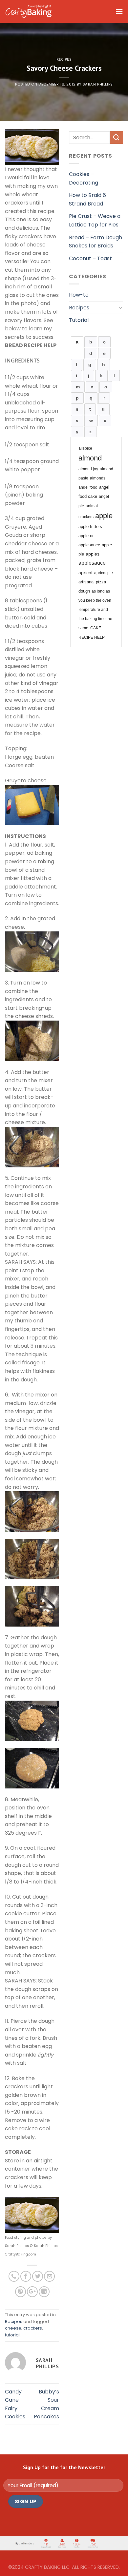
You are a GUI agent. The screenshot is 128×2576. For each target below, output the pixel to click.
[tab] (77, 342)
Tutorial (79, 320)
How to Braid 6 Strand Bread (87, 199)
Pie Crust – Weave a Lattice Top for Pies (95, 220)
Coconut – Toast (90, 258)
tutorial (12, 2335)
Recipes (64, 59)
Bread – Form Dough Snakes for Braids (96, 242)
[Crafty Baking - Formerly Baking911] (28, 11)
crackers (33, 2328)
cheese (13, 2328)
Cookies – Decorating (84, 178)
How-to (79, 295)
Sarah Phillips (98, 84)
